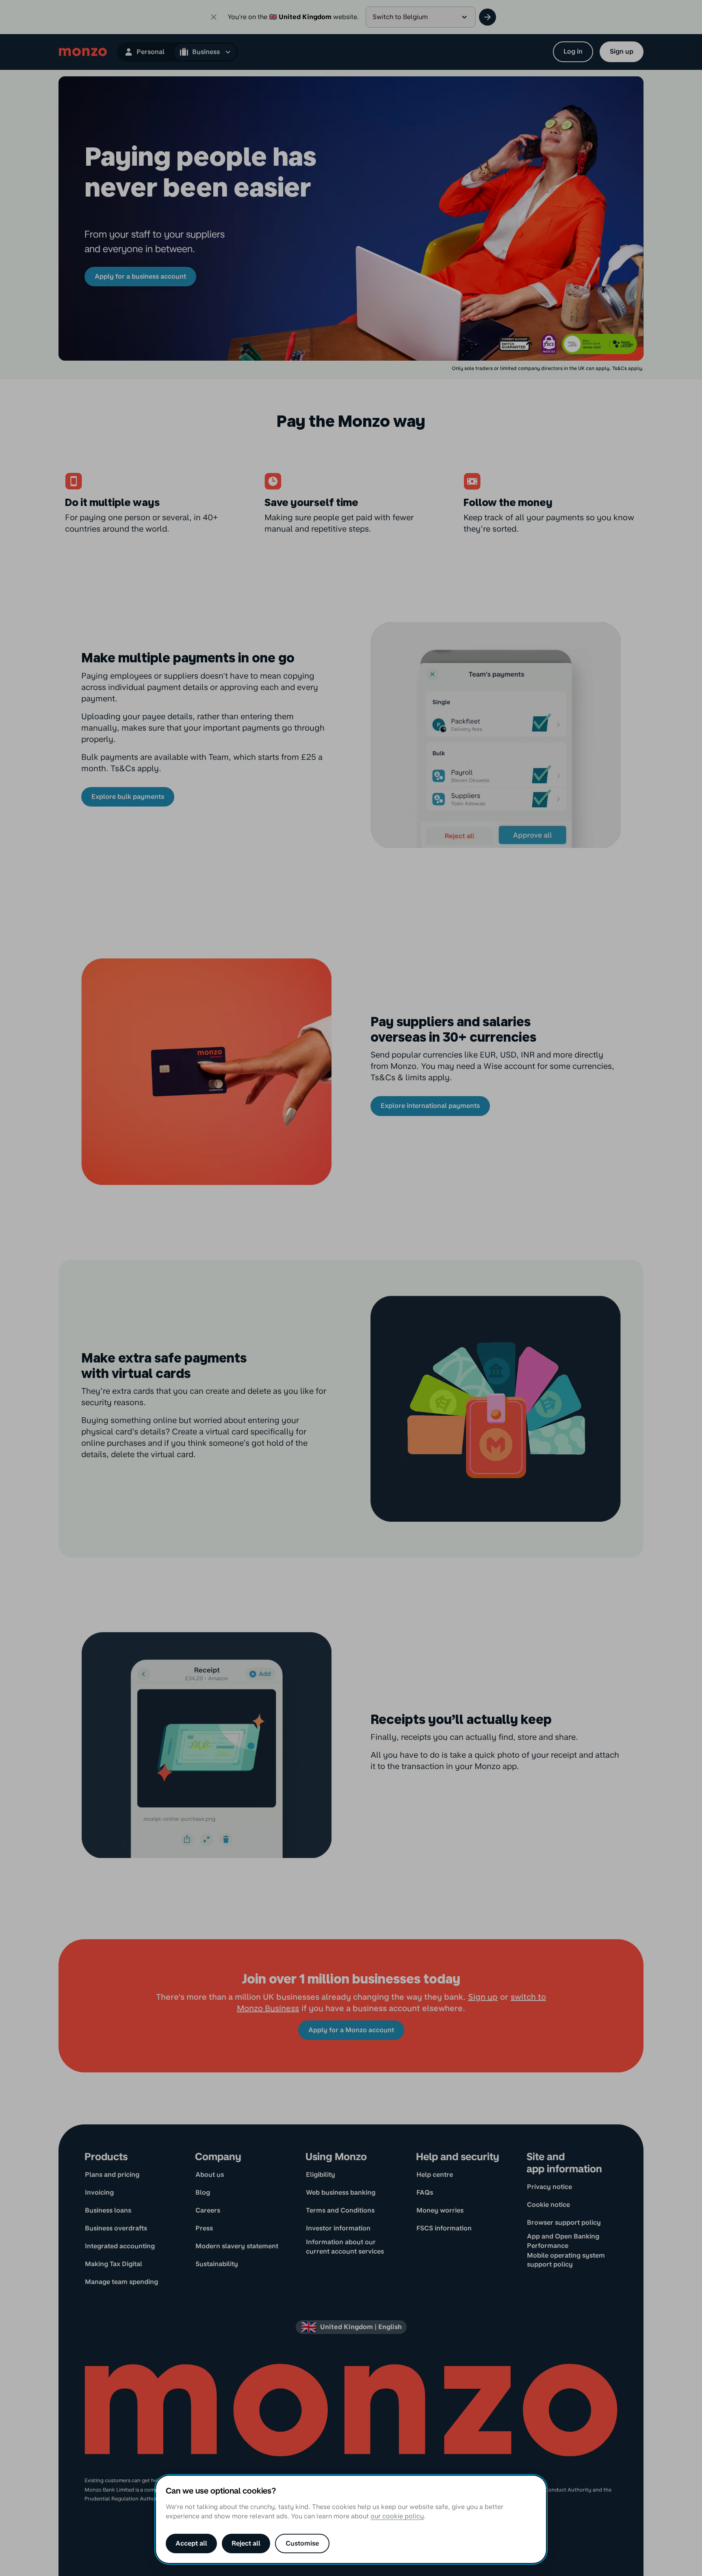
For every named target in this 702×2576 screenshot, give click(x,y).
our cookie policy (397, 2516)
